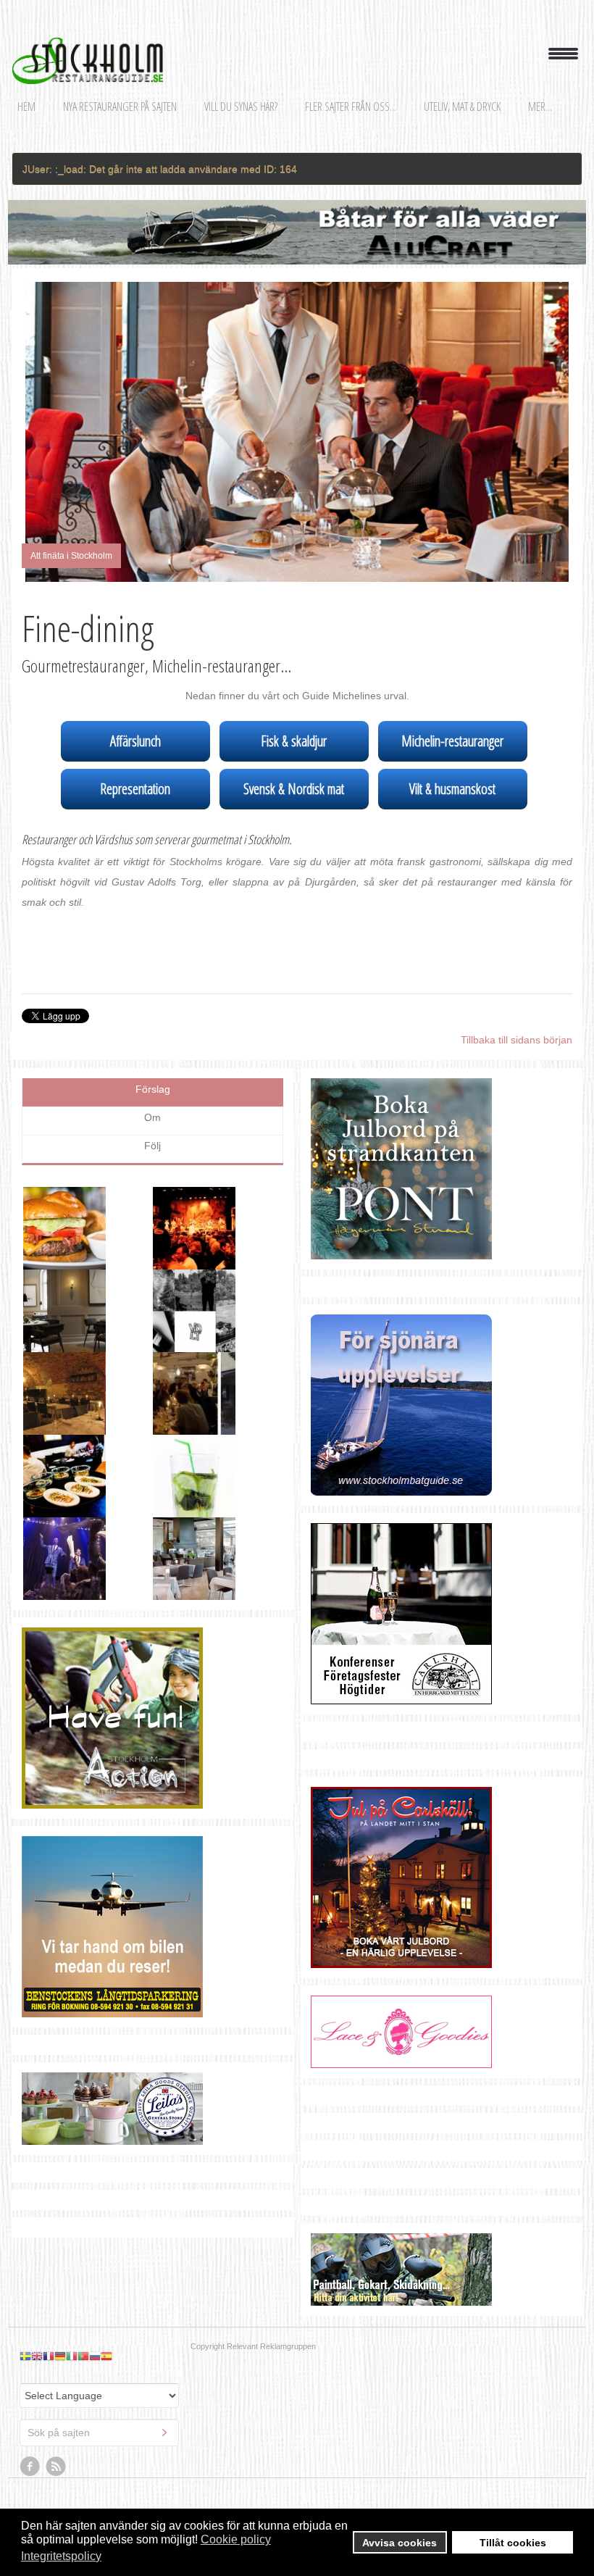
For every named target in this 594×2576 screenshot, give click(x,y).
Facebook (30, 2388)
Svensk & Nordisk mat (294, 789)
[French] (49, 2277)
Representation (135, 789)
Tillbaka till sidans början (516, 1040)
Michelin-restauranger (452, 741)
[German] (60, 2277)
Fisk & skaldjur (294, 741)
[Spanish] (106, 2277)
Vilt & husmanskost (452, 789)
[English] (37, 2277)
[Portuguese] (83, 2277)
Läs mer (246, 1240)
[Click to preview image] (297, 432)
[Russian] (95, 2277)
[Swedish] (25, 2277)
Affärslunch (135, 741)
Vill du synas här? (241, 107)
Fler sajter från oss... (351, 107)
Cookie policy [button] (236, 2539)
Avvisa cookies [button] (400, 2543)
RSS (57, 2388)
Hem (26, 107)
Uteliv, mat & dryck (462, 107)
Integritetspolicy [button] (61, 2556)
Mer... (540, 107)
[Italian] (72, 2277)
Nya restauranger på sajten (120, 107)
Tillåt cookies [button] (513, 2543)
